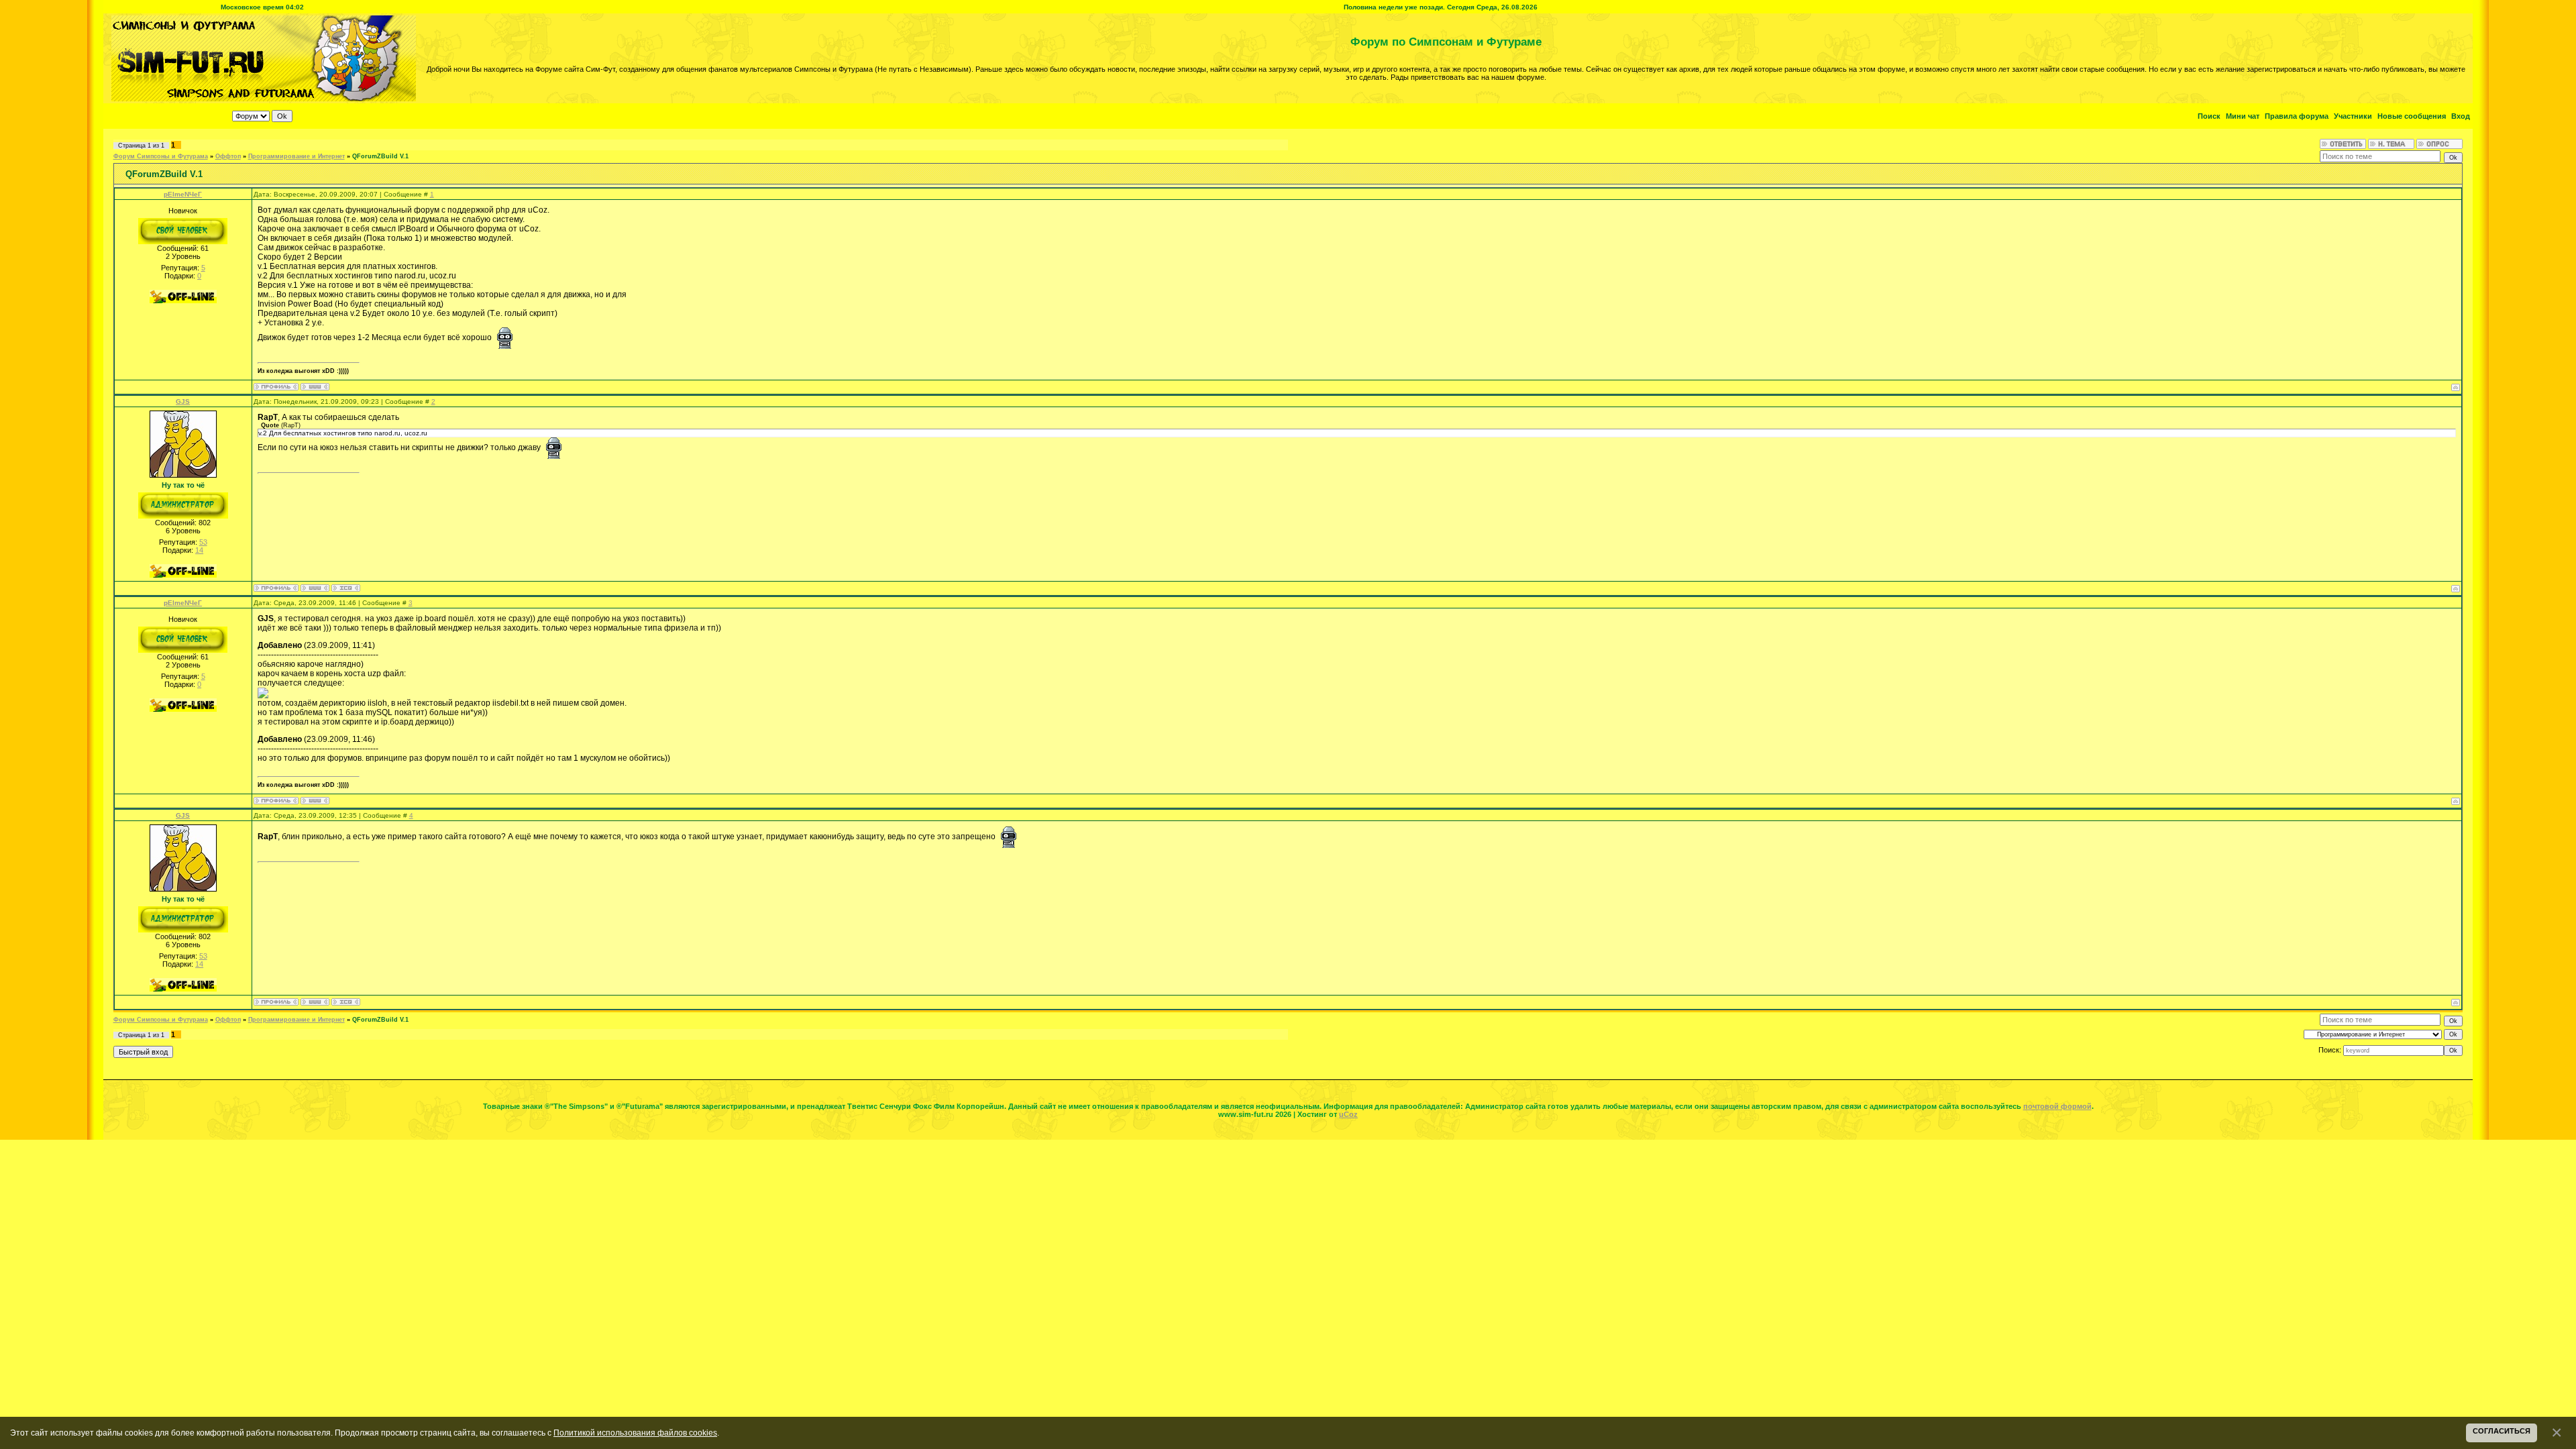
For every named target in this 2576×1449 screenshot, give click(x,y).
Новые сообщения (2412, 116)
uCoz (1348, 1114)
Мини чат (2243, 116)
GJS (183, 401)
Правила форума (2297, 116)
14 (199, 550)
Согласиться (2502, 1431)
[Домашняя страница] (315, 387)
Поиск (2209, 116)
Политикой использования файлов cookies (635, 1433)
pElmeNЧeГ (183, 194)
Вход (2461, 116)
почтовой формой (2057, 1106)
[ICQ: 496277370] (346, 588)
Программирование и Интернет (297, 156)
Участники (2353, 116)
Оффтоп (228, 156)
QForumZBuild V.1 (380, 156)
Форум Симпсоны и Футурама (161, 156)
